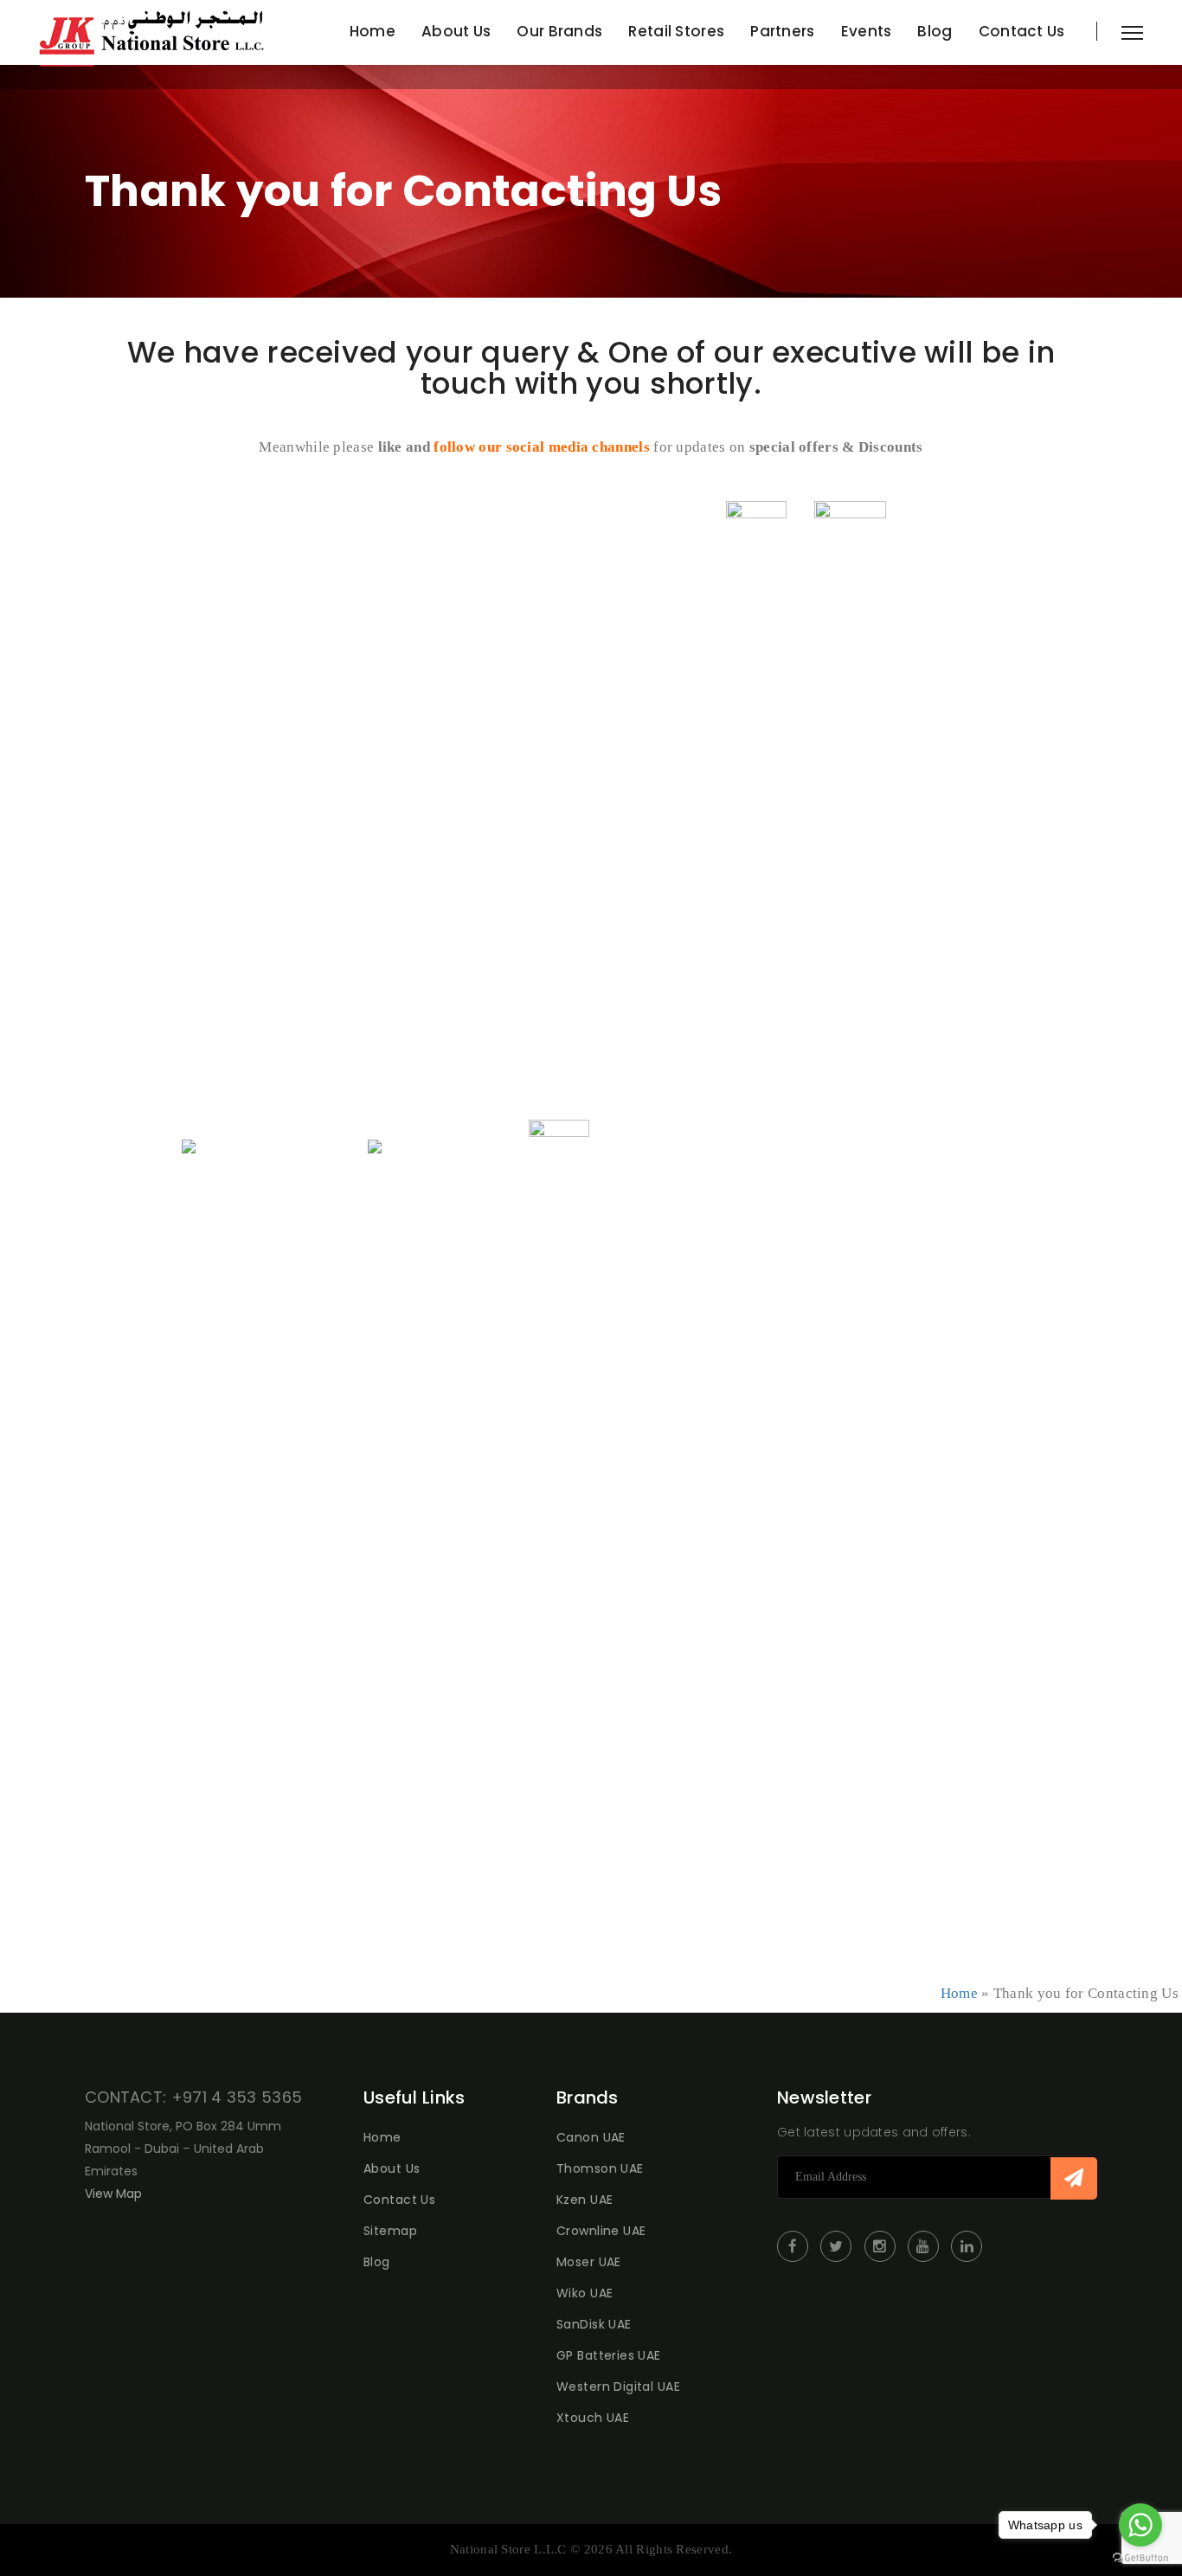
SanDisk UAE (594, 2324)
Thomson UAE (600, 2168)
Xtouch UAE (593, 2418)
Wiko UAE (585, 2293)
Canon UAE (591, 2137)
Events (867, 31)
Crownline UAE (601, 2231)
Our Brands (559, 31)
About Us (456, 31)
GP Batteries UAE (609, 2355)
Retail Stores (676, 31)
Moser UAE (589, 2262)
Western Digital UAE (618, 2386)
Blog (935, 31)
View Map (113, 2194)
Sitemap (390, 2231)
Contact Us (1022, 31)
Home (373, 31)
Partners (782, 31)
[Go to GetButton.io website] (1140, 2558)
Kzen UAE (585, 2200)
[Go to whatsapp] (1140, 2525)
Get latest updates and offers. (874, 2132)
